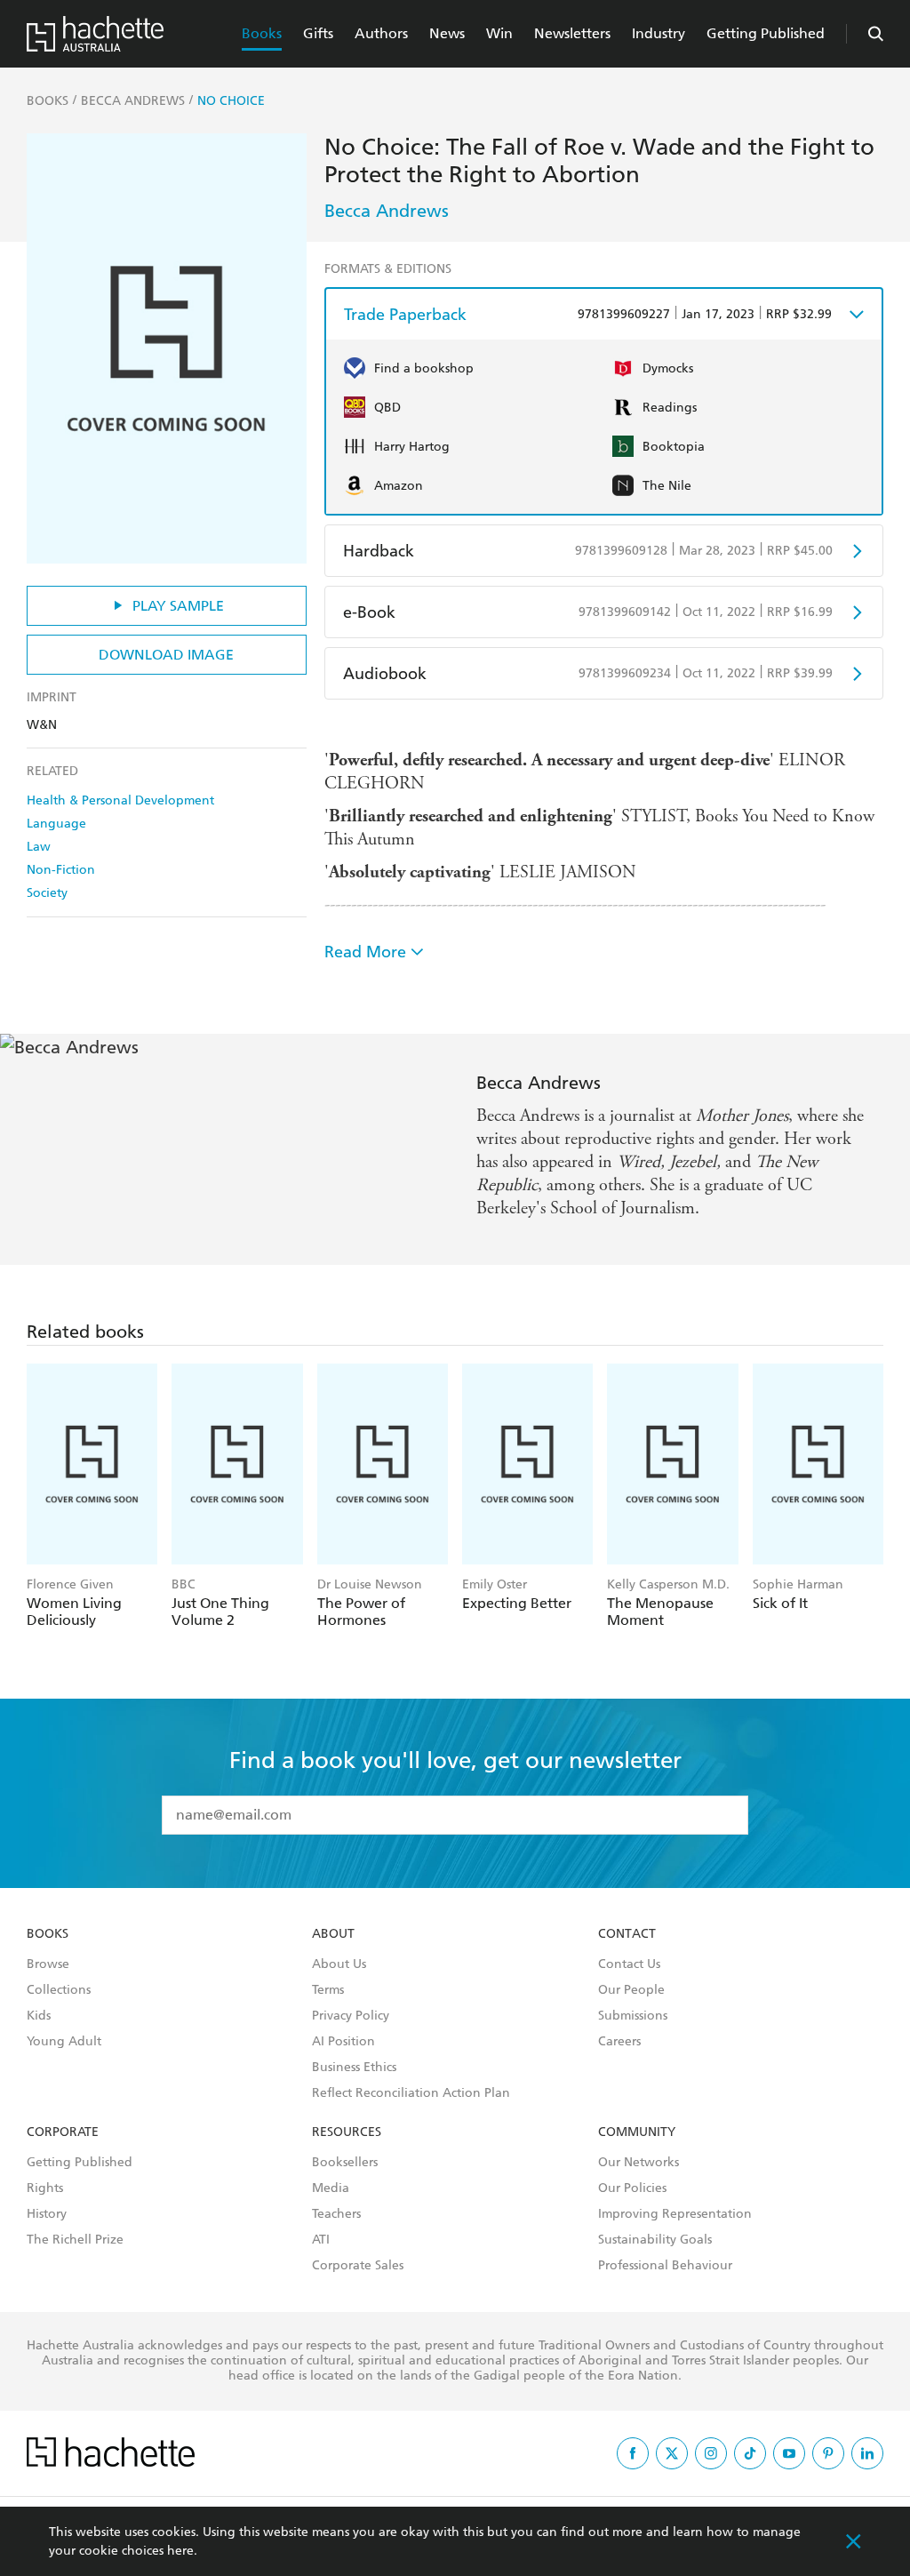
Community (637, 2132)
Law (39, 847)
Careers (619, 2042)
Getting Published (766, 33)
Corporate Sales (358, 2266)
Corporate (63, 2132)
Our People (631, 1990)
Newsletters (572, 33)
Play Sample (178, 606)
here (180, 2551)
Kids (39, 2016)
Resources (347, 2132)
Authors (381, 33)
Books (262, 33)
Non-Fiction (61, 870)
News (447, 33)
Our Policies (632, 2188)
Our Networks (639, 2163)
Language (56, 824)
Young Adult (64, 2042)
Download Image (166, 655)
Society (47, 893)
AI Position (343, 2042)
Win (499, 33)
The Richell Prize (75, 2240)
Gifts (318, 33)
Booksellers (345, 2163)
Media (331, 2188)
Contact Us (629, 1964)
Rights (45, 2188)
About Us (339, 1964)
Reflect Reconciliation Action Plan (411, 2093)
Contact (627, 1934)
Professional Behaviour (665, 2266)
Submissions (633, 2016)
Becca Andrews (387, 211)
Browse (48, 1964)
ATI (321, 2240)
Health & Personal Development (120, 800)
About (333, 1934)
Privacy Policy (351, 2016)
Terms (328, 1990)
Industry (659, 33)
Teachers (336, 2214)
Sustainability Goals (655, 2240)
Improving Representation (675, 2214)
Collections (59, 1990)
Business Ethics (354, 2068)
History (47, 2214)
